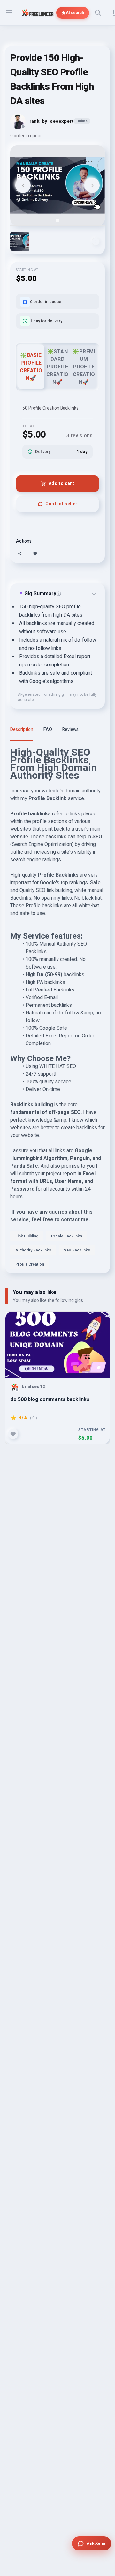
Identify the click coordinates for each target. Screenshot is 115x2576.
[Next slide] (92, 185)
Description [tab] (22, 729)
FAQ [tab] (48, 729)
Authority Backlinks (33, 1250)
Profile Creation (30, 1264)
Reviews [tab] (70, 729)
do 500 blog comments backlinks (50, 1400)
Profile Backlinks (67, 1236)
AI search (75, 13)
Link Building (27, 1236)
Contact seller (61, 504)
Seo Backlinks (77, 1250)
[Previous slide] (23, 185)
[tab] (57, 220)
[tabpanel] (57, 1011)
